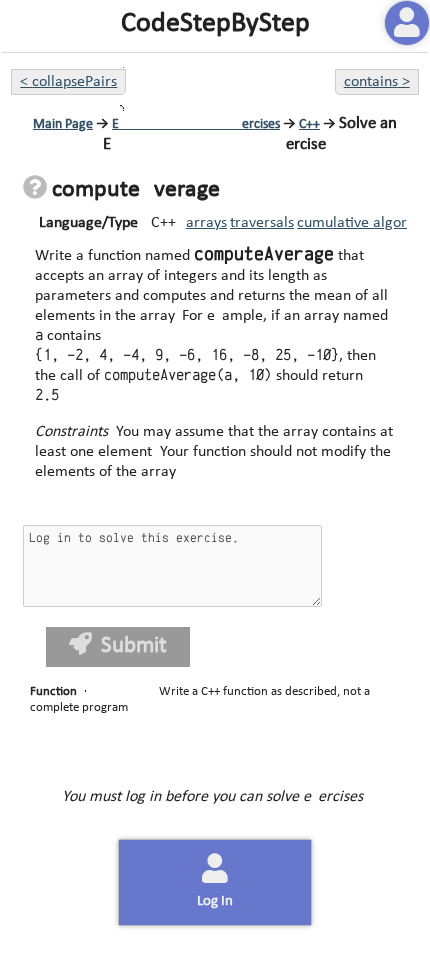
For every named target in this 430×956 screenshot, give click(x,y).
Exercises (196, 124)
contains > (377, 82)
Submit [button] (134, 646)
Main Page (63, 124)
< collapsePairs (68, 82)
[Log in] (407, 23)
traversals (262, 223)
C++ (309, 124)
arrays (206, 223)
